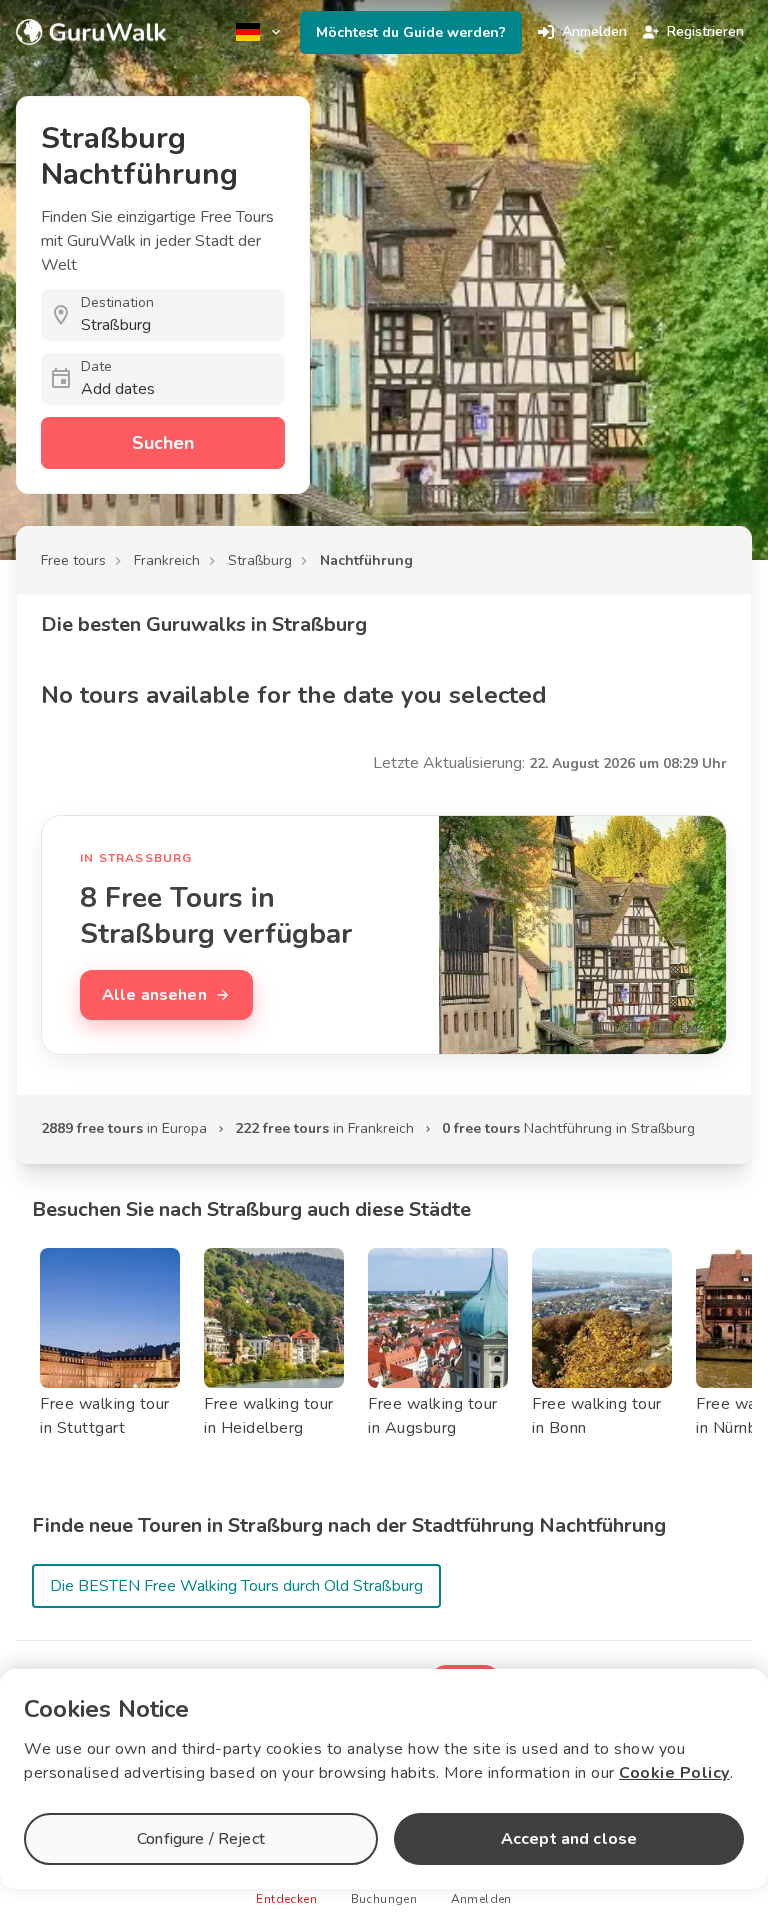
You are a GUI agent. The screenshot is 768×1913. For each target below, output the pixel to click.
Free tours (73, 560)
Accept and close (569, 1839)
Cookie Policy (674, 1773)
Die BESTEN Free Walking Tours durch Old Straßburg (236, 1586)
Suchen (163, 443)
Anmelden (594, 31)
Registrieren (705, 31)
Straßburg (260, 560)
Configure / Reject (201, 1839)
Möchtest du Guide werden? (411, 32)
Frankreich (167, 560)
